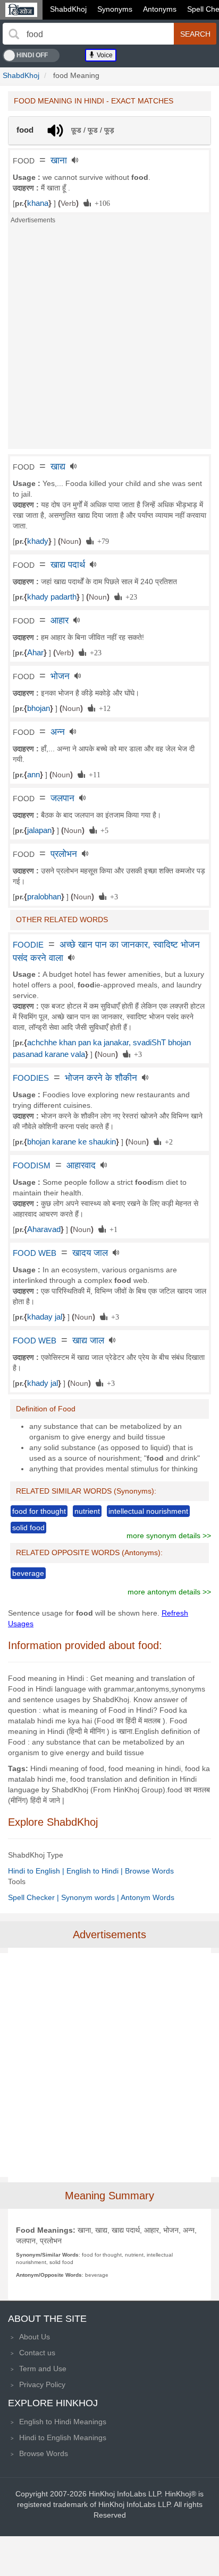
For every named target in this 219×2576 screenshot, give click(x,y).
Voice (104, 55)
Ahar (35, 653)
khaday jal (45, 1317)
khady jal (43, 1383)
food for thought (39, 1511)
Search (195, 34)
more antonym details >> (169, 1592)
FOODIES (31, 1078)
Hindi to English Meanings (63, 2438)
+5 (103, 830)
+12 (103, 708)
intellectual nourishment (148, 1511)
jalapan (39, 830)
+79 (101, 541)
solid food (28, 1528)
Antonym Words (148, 1897)
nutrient (87, 1511)
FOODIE (28, 945)
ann (33, 775)
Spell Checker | (35, 1897)
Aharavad (44, 1229)
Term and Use (43, 2369)
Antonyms (160, 9)
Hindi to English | (37, 1871)
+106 (100, 203)
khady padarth (52, 597)
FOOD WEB (35, 1253)
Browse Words (149, 1871)
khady (38, 541)
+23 (129, 596)
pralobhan (44, 897)
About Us (35, 2337)
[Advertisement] (109, 340)
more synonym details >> (169, 1536)
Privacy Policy (42, 2384)
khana (38, 203)
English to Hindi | (96, 1871)
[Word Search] (14, 34)
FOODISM (32, 1166)
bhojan (39, 708)
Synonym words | (91, 1897)
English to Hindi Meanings (63, 2422)
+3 (112, 896)
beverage (28, 1573)
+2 (167, 1141)
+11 (93, 774)
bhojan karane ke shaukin (71, 1142)
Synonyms (115, 9)
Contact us (37, 2353)
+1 (112, 1229)
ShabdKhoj (68, 9)
